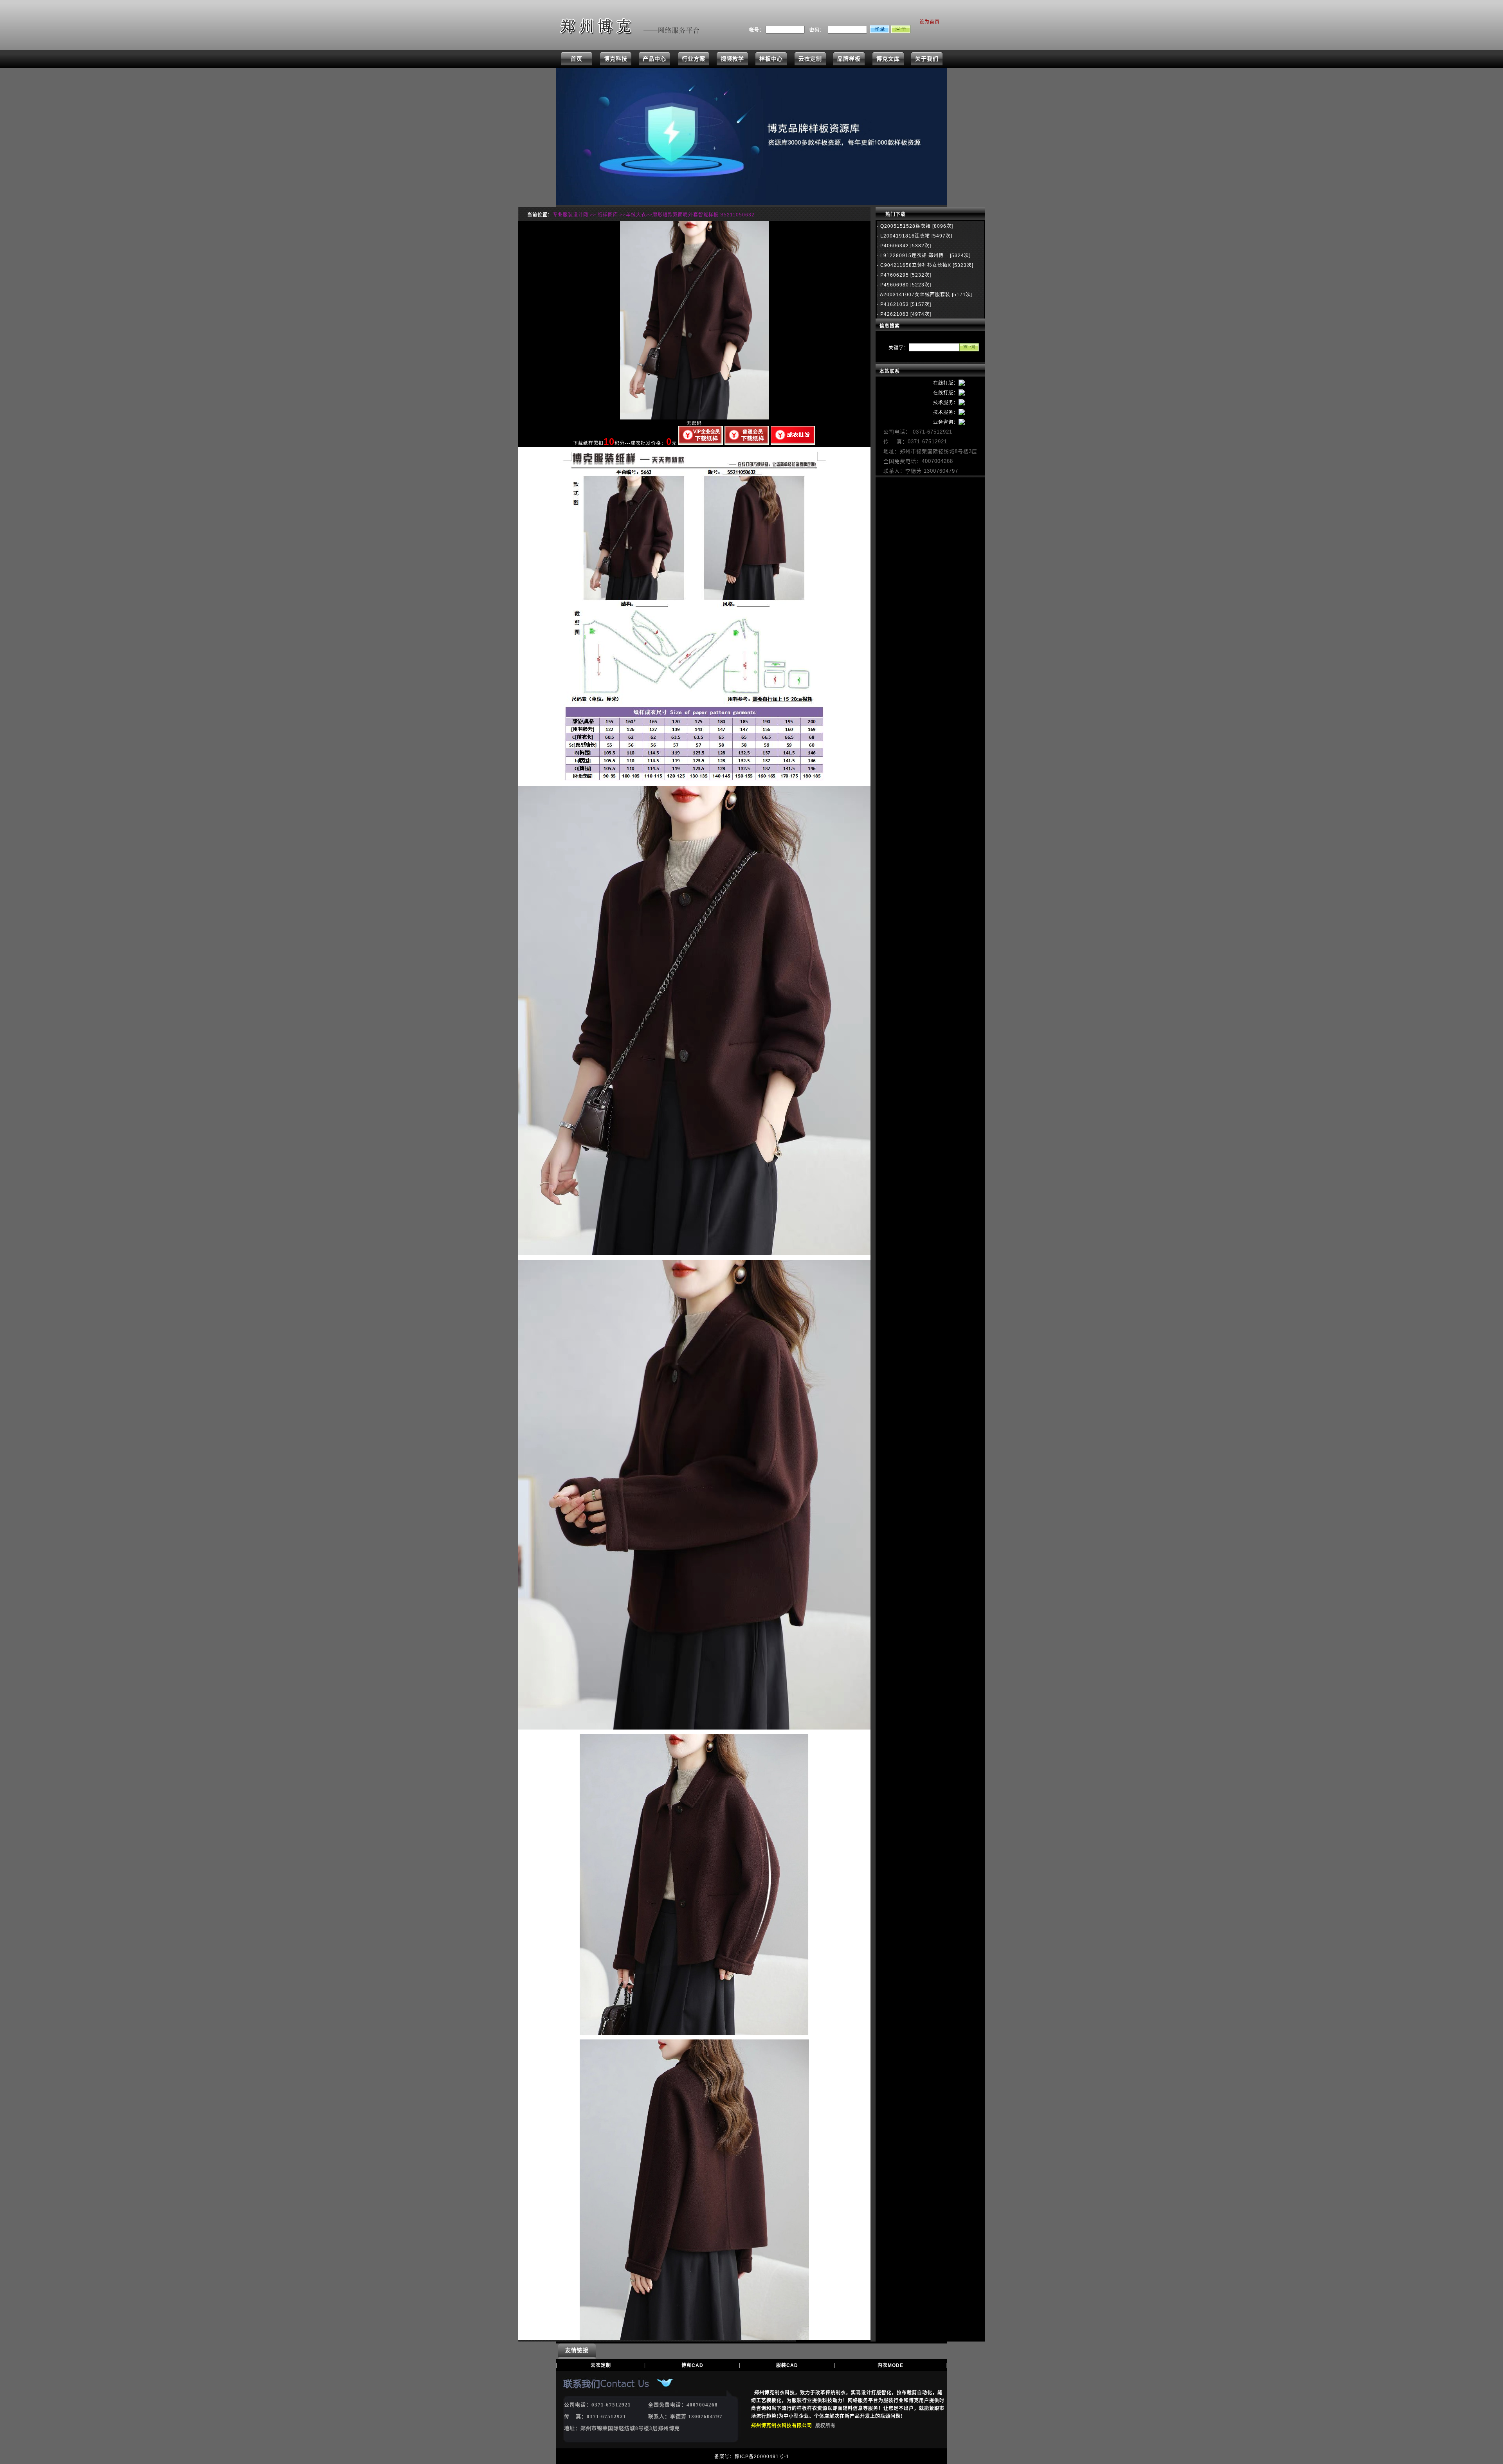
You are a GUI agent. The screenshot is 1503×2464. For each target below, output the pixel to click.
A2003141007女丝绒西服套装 (915, 295)
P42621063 (894, 314)
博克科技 (616, 59)
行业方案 (694, 59)
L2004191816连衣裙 (904, 236)
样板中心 (771, 59)
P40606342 (894, 246)
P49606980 (894, 285)
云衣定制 (810, 59)
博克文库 (888, 59)
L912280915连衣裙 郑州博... (914, 256)
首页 (577, 59)
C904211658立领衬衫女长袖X (915, 265)
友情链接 (577, 2350)
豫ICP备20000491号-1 (762, 2457)
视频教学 (732, 59)
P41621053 (894, 304)
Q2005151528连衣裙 (905, 226)
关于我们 (927, 59)
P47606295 (894, 275)
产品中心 (654, 59)
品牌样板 (849, 59)
